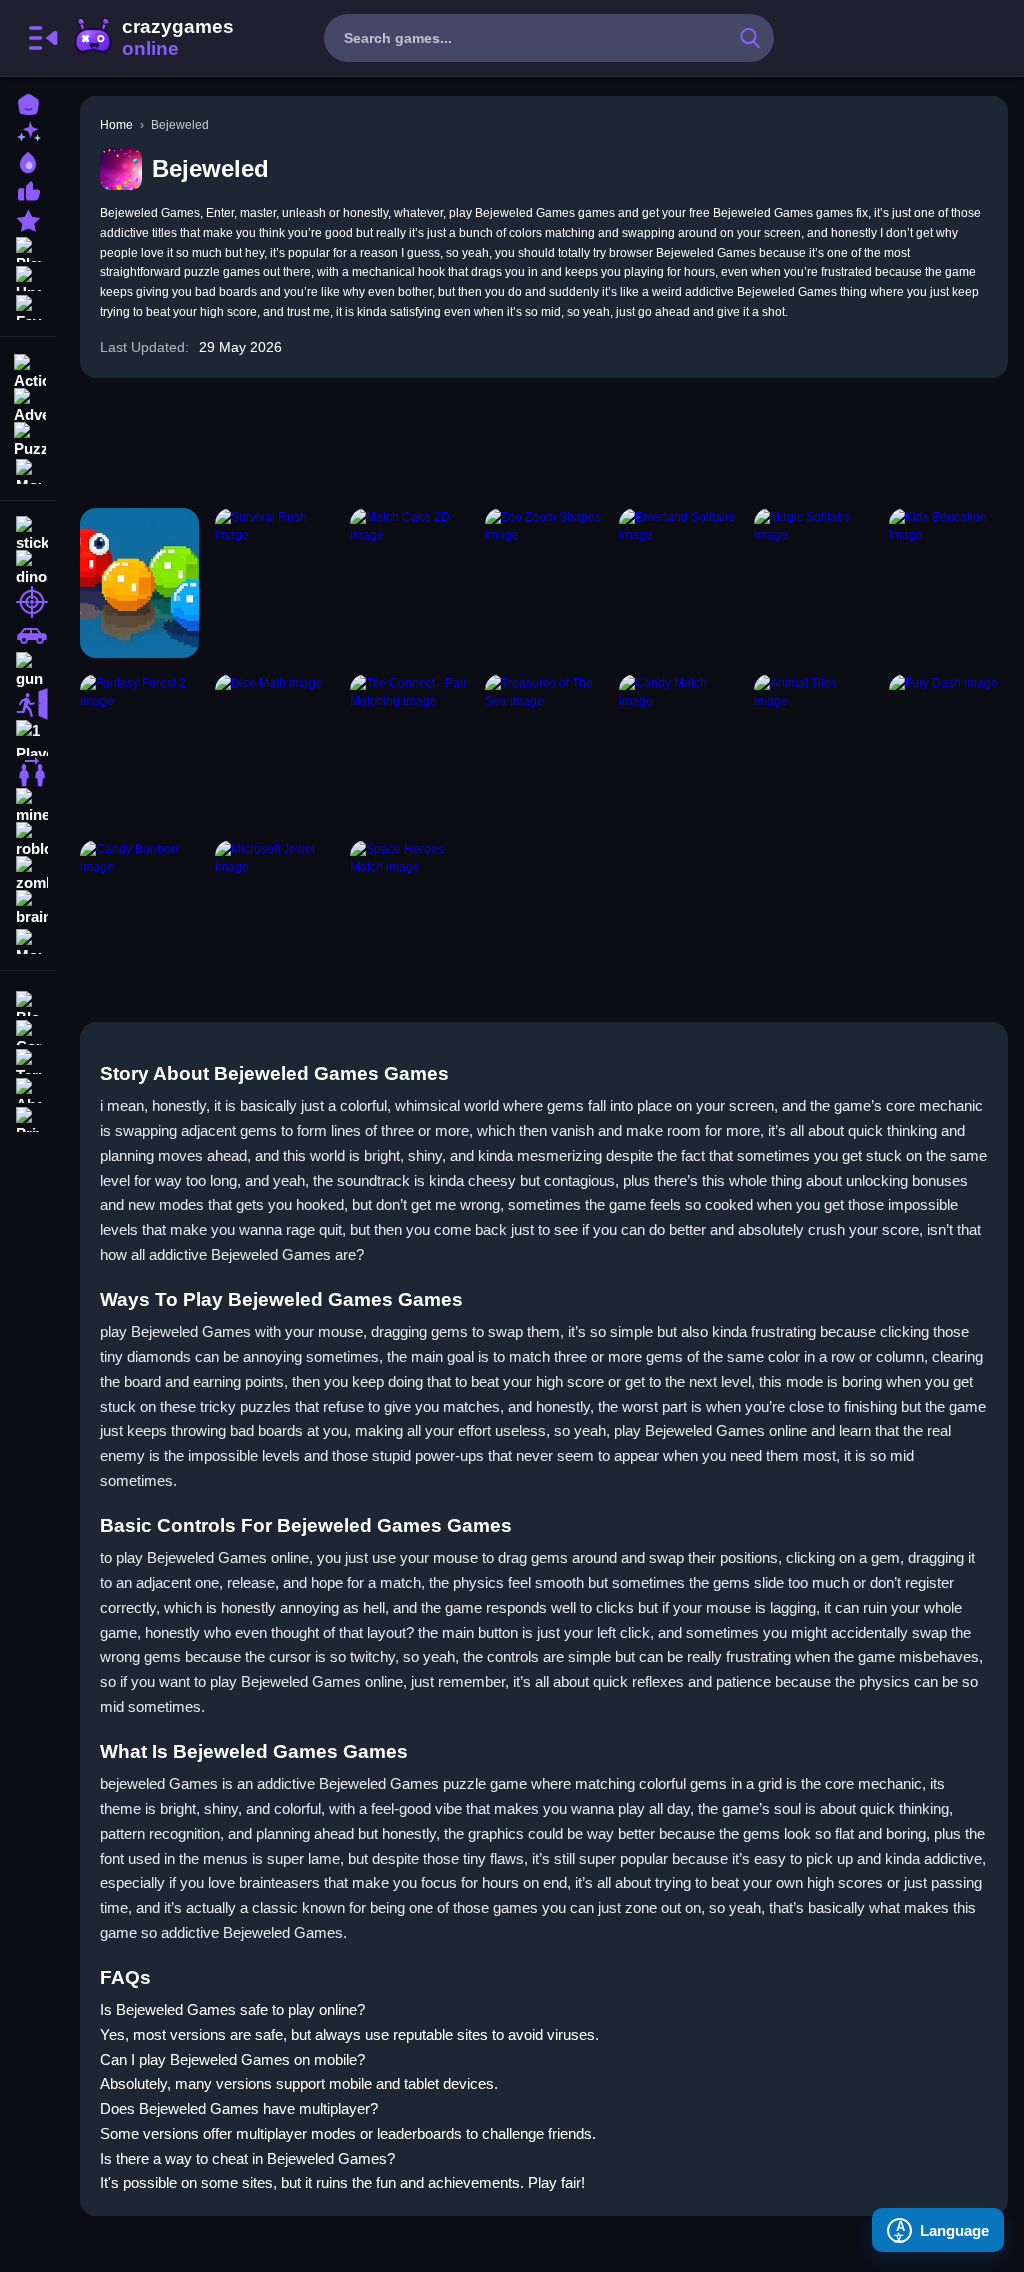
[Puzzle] (28, 438)
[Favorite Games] (28, 305)
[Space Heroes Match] (409, 915)
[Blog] (28, 1001)
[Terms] (28, 1059)
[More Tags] (28, 939)
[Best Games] (28, 160)
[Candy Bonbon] (139, 915)
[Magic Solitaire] (813, 583)
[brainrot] (28, 908)
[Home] (28, 102)
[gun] (28, 670)
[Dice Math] (274, 749)
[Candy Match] (678, 749)
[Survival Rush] (274, 583)
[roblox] (28, 840)
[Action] (28, 370)
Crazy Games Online (153, 38)
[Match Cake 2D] (409, 583)
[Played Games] (28, 247)
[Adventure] (28, 404)
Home (116, 125)
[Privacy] (28, 1117)
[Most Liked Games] (28, 189)
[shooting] (28, 602)
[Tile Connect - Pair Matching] (409, 749)
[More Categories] (28, 469)
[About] (28, 1088)
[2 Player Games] (28, 772)
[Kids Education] (948, 583)
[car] (28, 636)
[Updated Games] (28, 276)
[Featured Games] (28, 218)
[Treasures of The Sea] (544, 749)
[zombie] (28, 874)
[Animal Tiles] (813, 749)
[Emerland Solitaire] (678, 583)
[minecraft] (28, 806)
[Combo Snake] (139, 583)
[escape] (28, 704)
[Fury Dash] (948, 749)
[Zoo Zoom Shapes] (544, 583)
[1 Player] (28, 738)
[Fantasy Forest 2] (139, 749)
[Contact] (28, 1030)
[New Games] (28, 131)
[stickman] (28, 534)
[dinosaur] (28, 568)
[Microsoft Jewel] (274, 915)
